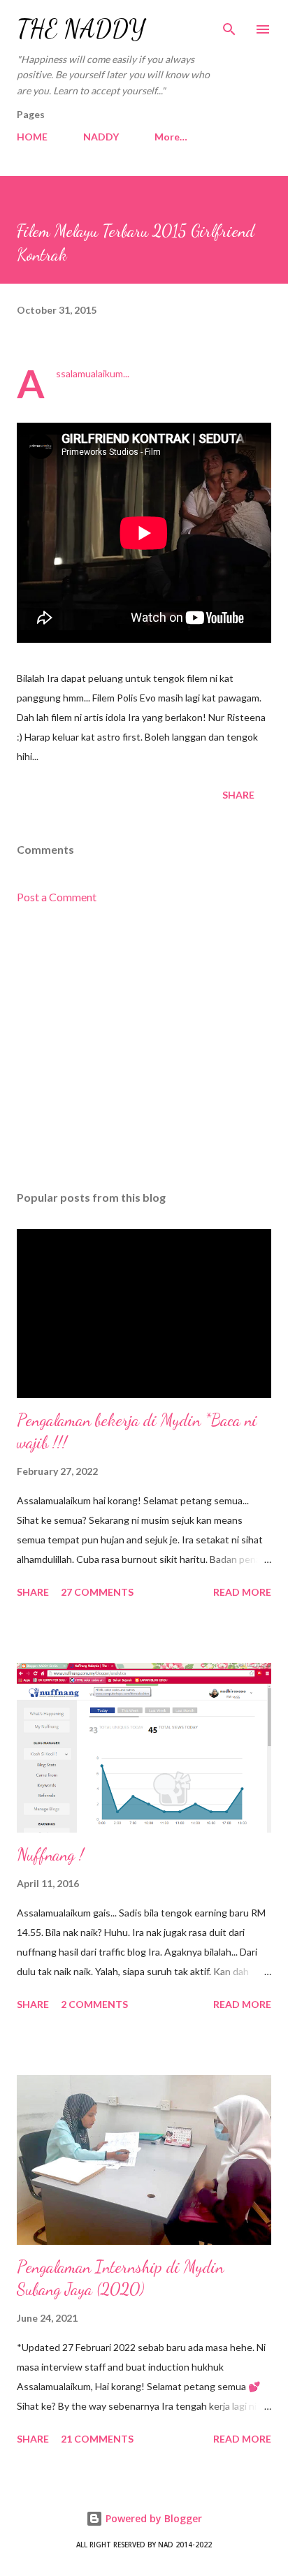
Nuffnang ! (50, 1855)
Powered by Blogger (152, 2518)
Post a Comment (57, 897)
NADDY (101, 137)
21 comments (97, 2439)
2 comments (94, 2004)
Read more (242, 1592)
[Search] (229, 25)
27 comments (97, 1592)
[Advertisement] (144, 1048)
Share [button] (238, 795)
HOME (32, 137)
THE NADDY (81, 29)
